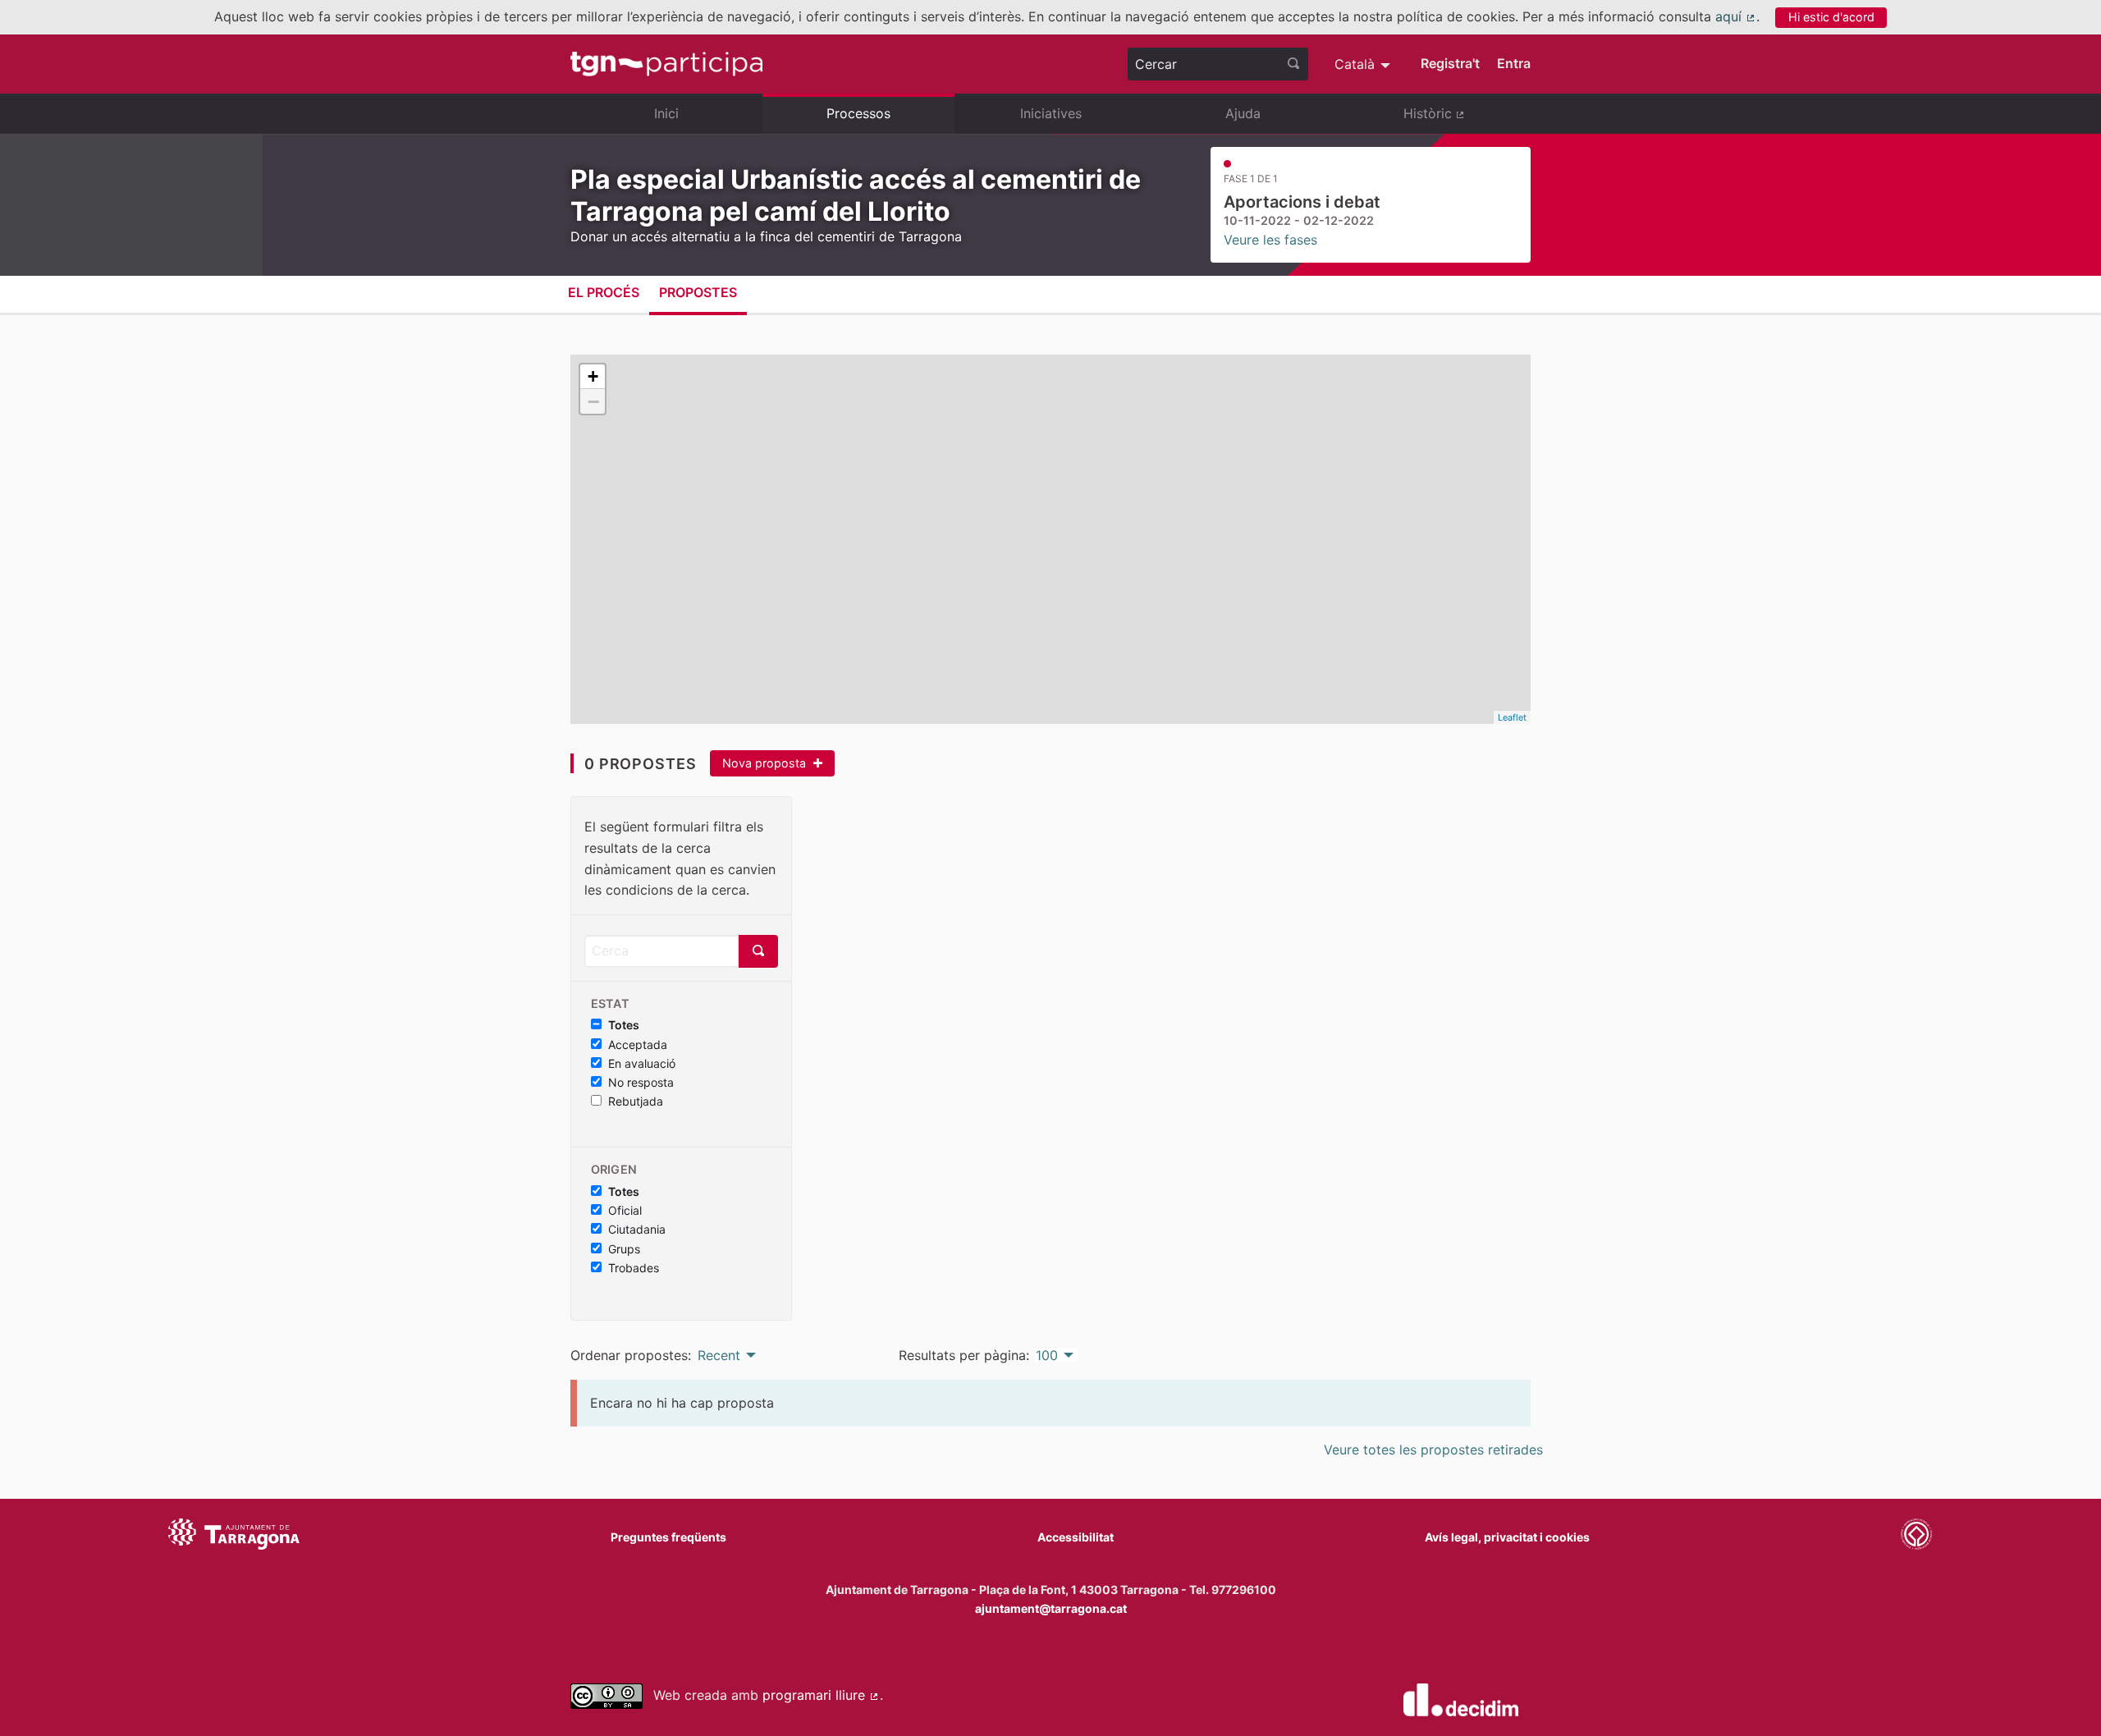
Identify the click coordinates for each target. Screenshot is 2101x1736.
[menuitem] (1364, 64)
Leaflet (1512, 717)
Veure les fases (1270, 240)
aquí (1736, 16)
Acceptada (638, 1045)
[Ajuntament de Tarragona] (234, 1537)
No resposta (641, 1083)
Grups (624, 1249)
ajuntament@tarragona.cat (1051, 1608)
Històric (1467, 120)
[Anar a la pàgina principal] (666, 64)
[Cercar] (1293, 64)
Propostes (698, 292)
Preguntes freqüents (668, 1537)
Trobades (634, 1268)
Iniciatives (1051, 113)
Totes (624, 1025)
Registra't (1450, 63)
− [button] (593, 401)
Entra (1514, 63)
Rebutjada (636, 1102)
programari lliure (821, 1695)
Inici (666, 113)
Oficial (625, 1211)
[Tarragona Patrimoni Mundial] (1916, 1537)
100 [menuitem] (1047, 1355)
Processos (858, 113)
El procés (604, 292)
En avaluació (642, 1064)
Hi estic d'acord (1831, 17)
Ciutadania (637, 1230)
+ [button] (593, 376)
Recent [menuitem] (719, 1355)
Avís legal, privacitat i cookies (1507, 1537)
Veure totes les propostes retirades (1433, 1450)
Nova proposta (766, 763)
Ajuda (1243, 113)
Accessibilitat (1076, 1537)
